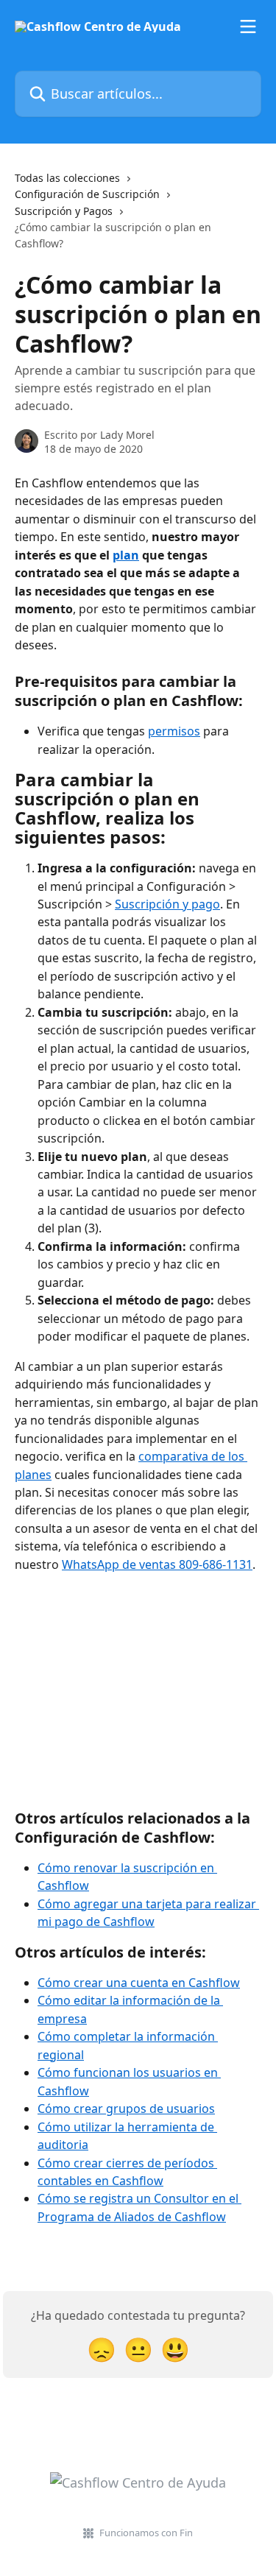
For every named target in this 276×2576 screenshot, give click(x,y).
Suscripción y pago (167, 904)
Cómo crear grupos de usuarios (126, 2109)
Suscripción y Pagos (64, 211)
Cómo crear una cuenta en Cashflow (139, 1983)
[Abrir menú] (248, 27)
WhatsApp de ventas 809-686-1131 (157, 1564)
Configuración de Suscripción (87, 194)
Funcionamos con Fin (146, 2533)
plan (126, 555)
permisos (174, 731)
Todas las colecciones (67, 178)
